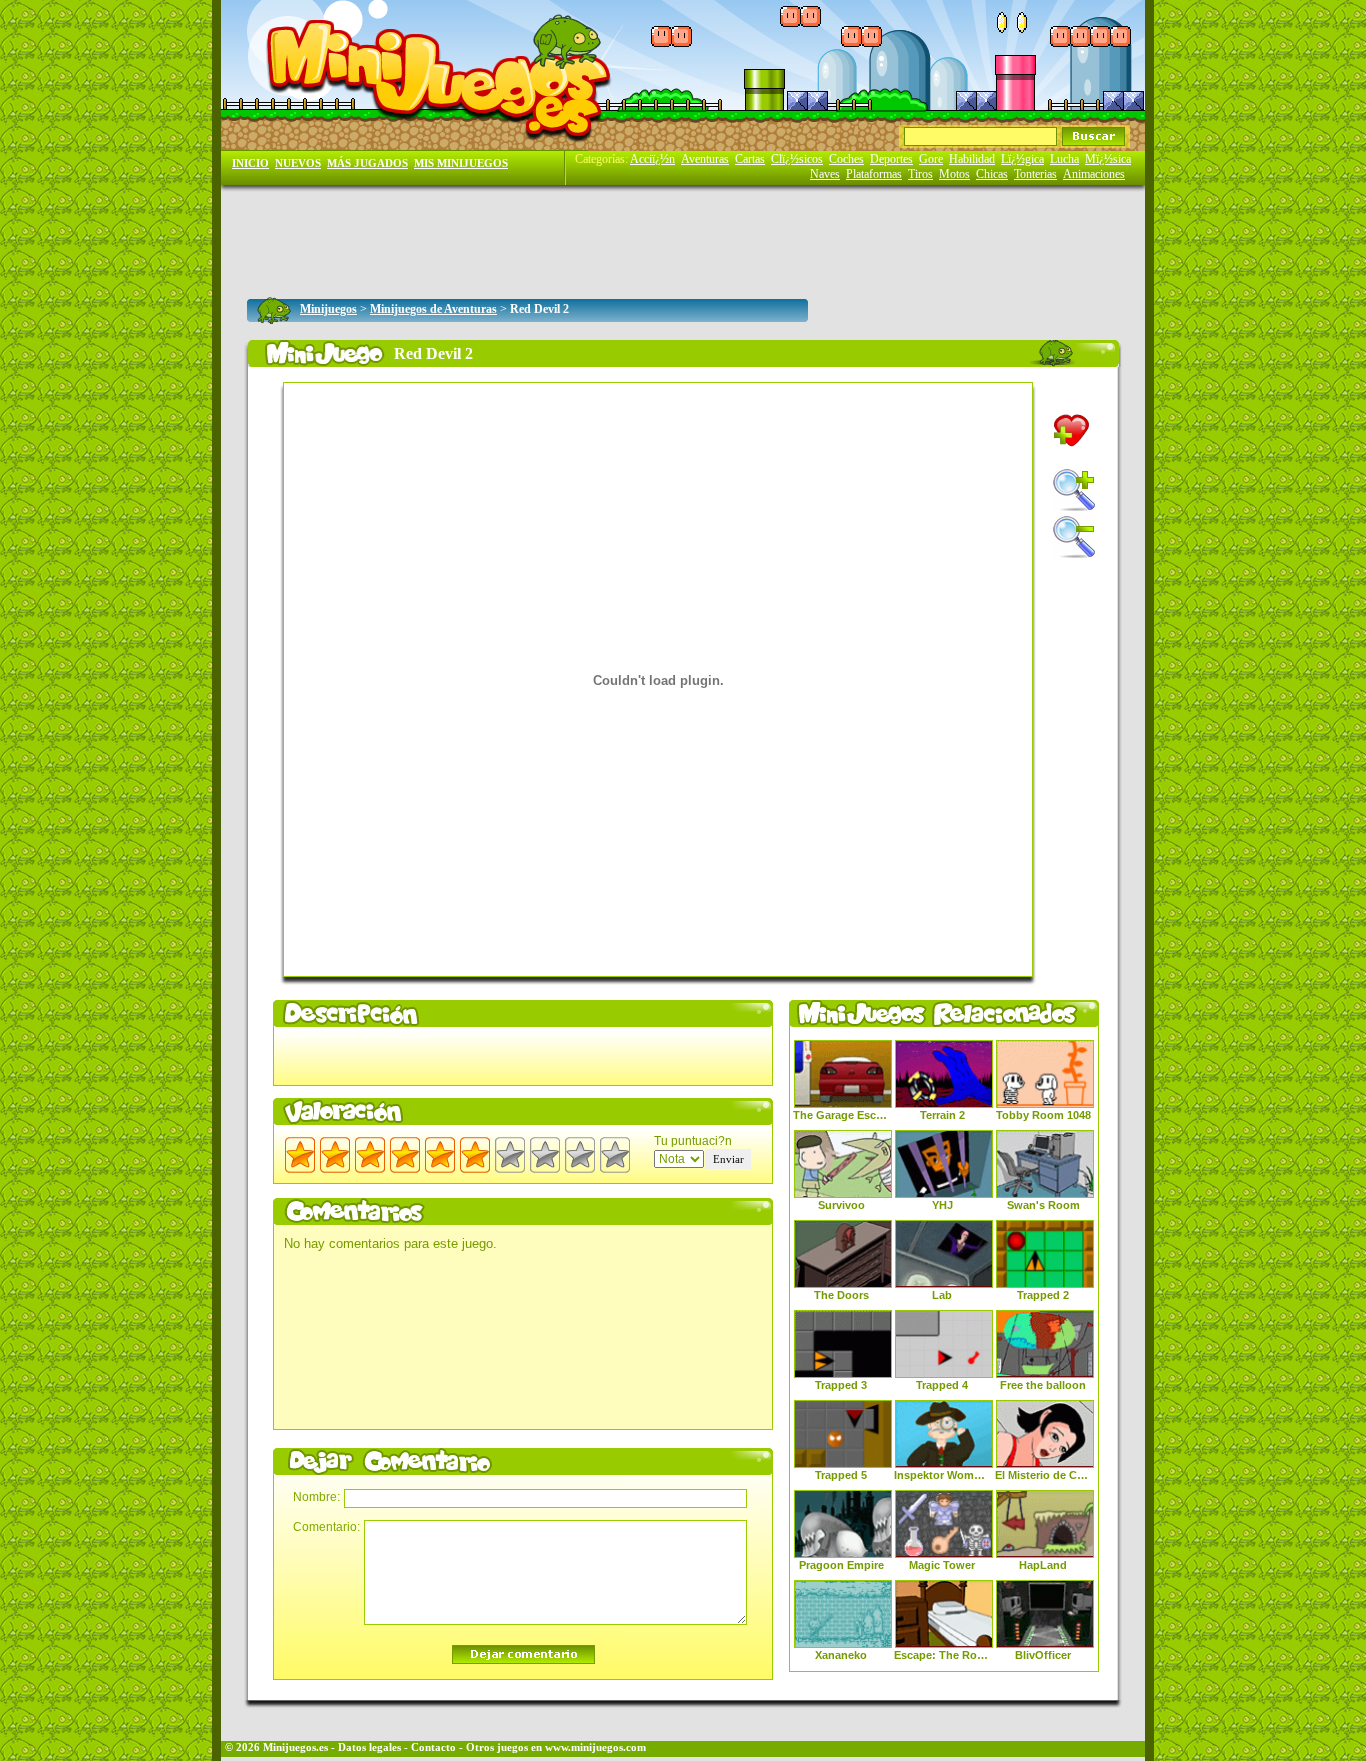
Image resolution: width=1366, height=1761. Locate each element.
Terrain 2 (942, 1115)
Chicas (992, 174)
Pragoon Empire (841, 1565)
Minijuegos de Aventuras (433, 309)
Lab (942, 1295)
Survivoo (841, 1205)
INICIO (250, 163)
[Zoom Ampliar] (1074, 490)
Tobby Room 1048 (1043, 1115)
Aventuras (705, 159)
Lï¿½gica (1022, 159)
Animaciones (1094, 174)
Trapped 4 (942, 1385)
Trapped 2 (1043, 1295)
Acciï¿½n (652, 159)
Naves (825, 174)
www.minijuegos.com (595, 1747)
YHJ (942, 1205)
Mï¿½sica (1108, 159)
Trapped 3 (841, 1385)
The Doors (841, 1295)
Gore (931, 159)
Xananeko (841, 1655)
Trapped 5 (841, 1475)
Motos (954, 174)
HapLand (1043, 1565)
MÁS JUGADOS (367, 163)
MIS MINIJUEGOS (461, 163)
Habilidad (972, 159)
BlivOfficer (1043, 1655)
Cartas (750, 159)
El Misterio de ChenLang (1043, 1475)
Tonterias (1035, 174)
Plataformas (874, 174)
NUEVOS (298, 163)
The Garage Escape (841, 1115)
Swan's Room (1043, 1205)
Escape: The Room (942, 1655)
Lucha (1064, 159)
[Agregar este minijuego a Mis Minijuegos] (1071, 430)
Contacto (433, 1747)
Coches (846, 159)
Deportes (891, 159)
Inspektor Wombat (942, 1475)
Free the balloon (1043, 1385)
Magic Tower (942, 1565)
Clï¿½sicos (797, 159)
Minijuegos (328, 309)
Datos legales (369, 1747)
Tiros (920, 174)
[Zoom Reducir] (1074, 537)
